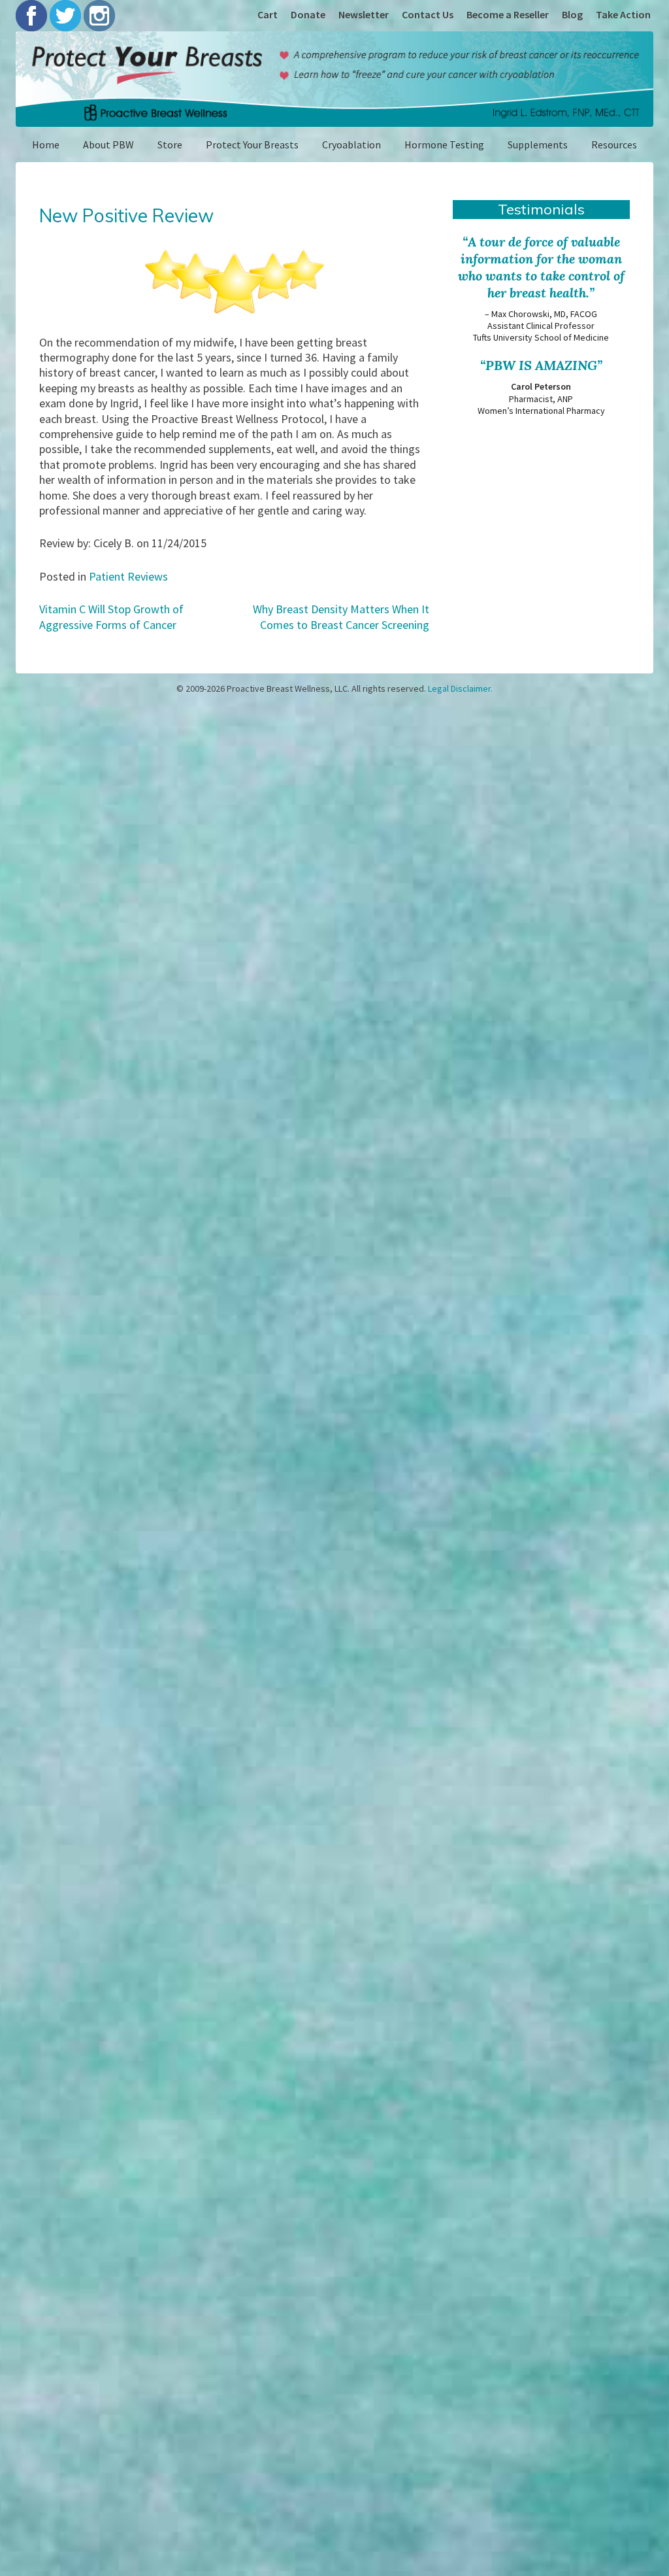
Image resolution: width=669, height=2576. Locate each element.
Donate (308, 14)
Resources (614, 144)
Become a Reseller (508, 14)
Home (46, 144)
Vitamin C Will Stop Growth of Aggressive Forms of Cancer (111, 617)
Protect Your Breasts (252, 144)
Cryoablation (351, 144)
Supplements (538, 144)
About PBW (108, 144)
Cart (268, 14)
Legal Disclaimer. (460, 688)
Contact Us (428, 14)
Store (170, 144)
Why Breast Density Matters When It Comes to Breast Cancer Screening (341, 617)
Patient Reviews (128, 576)
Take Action (623, 14)
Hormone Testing (444, 144)
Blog (572, 14)
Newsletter (364, 14)
